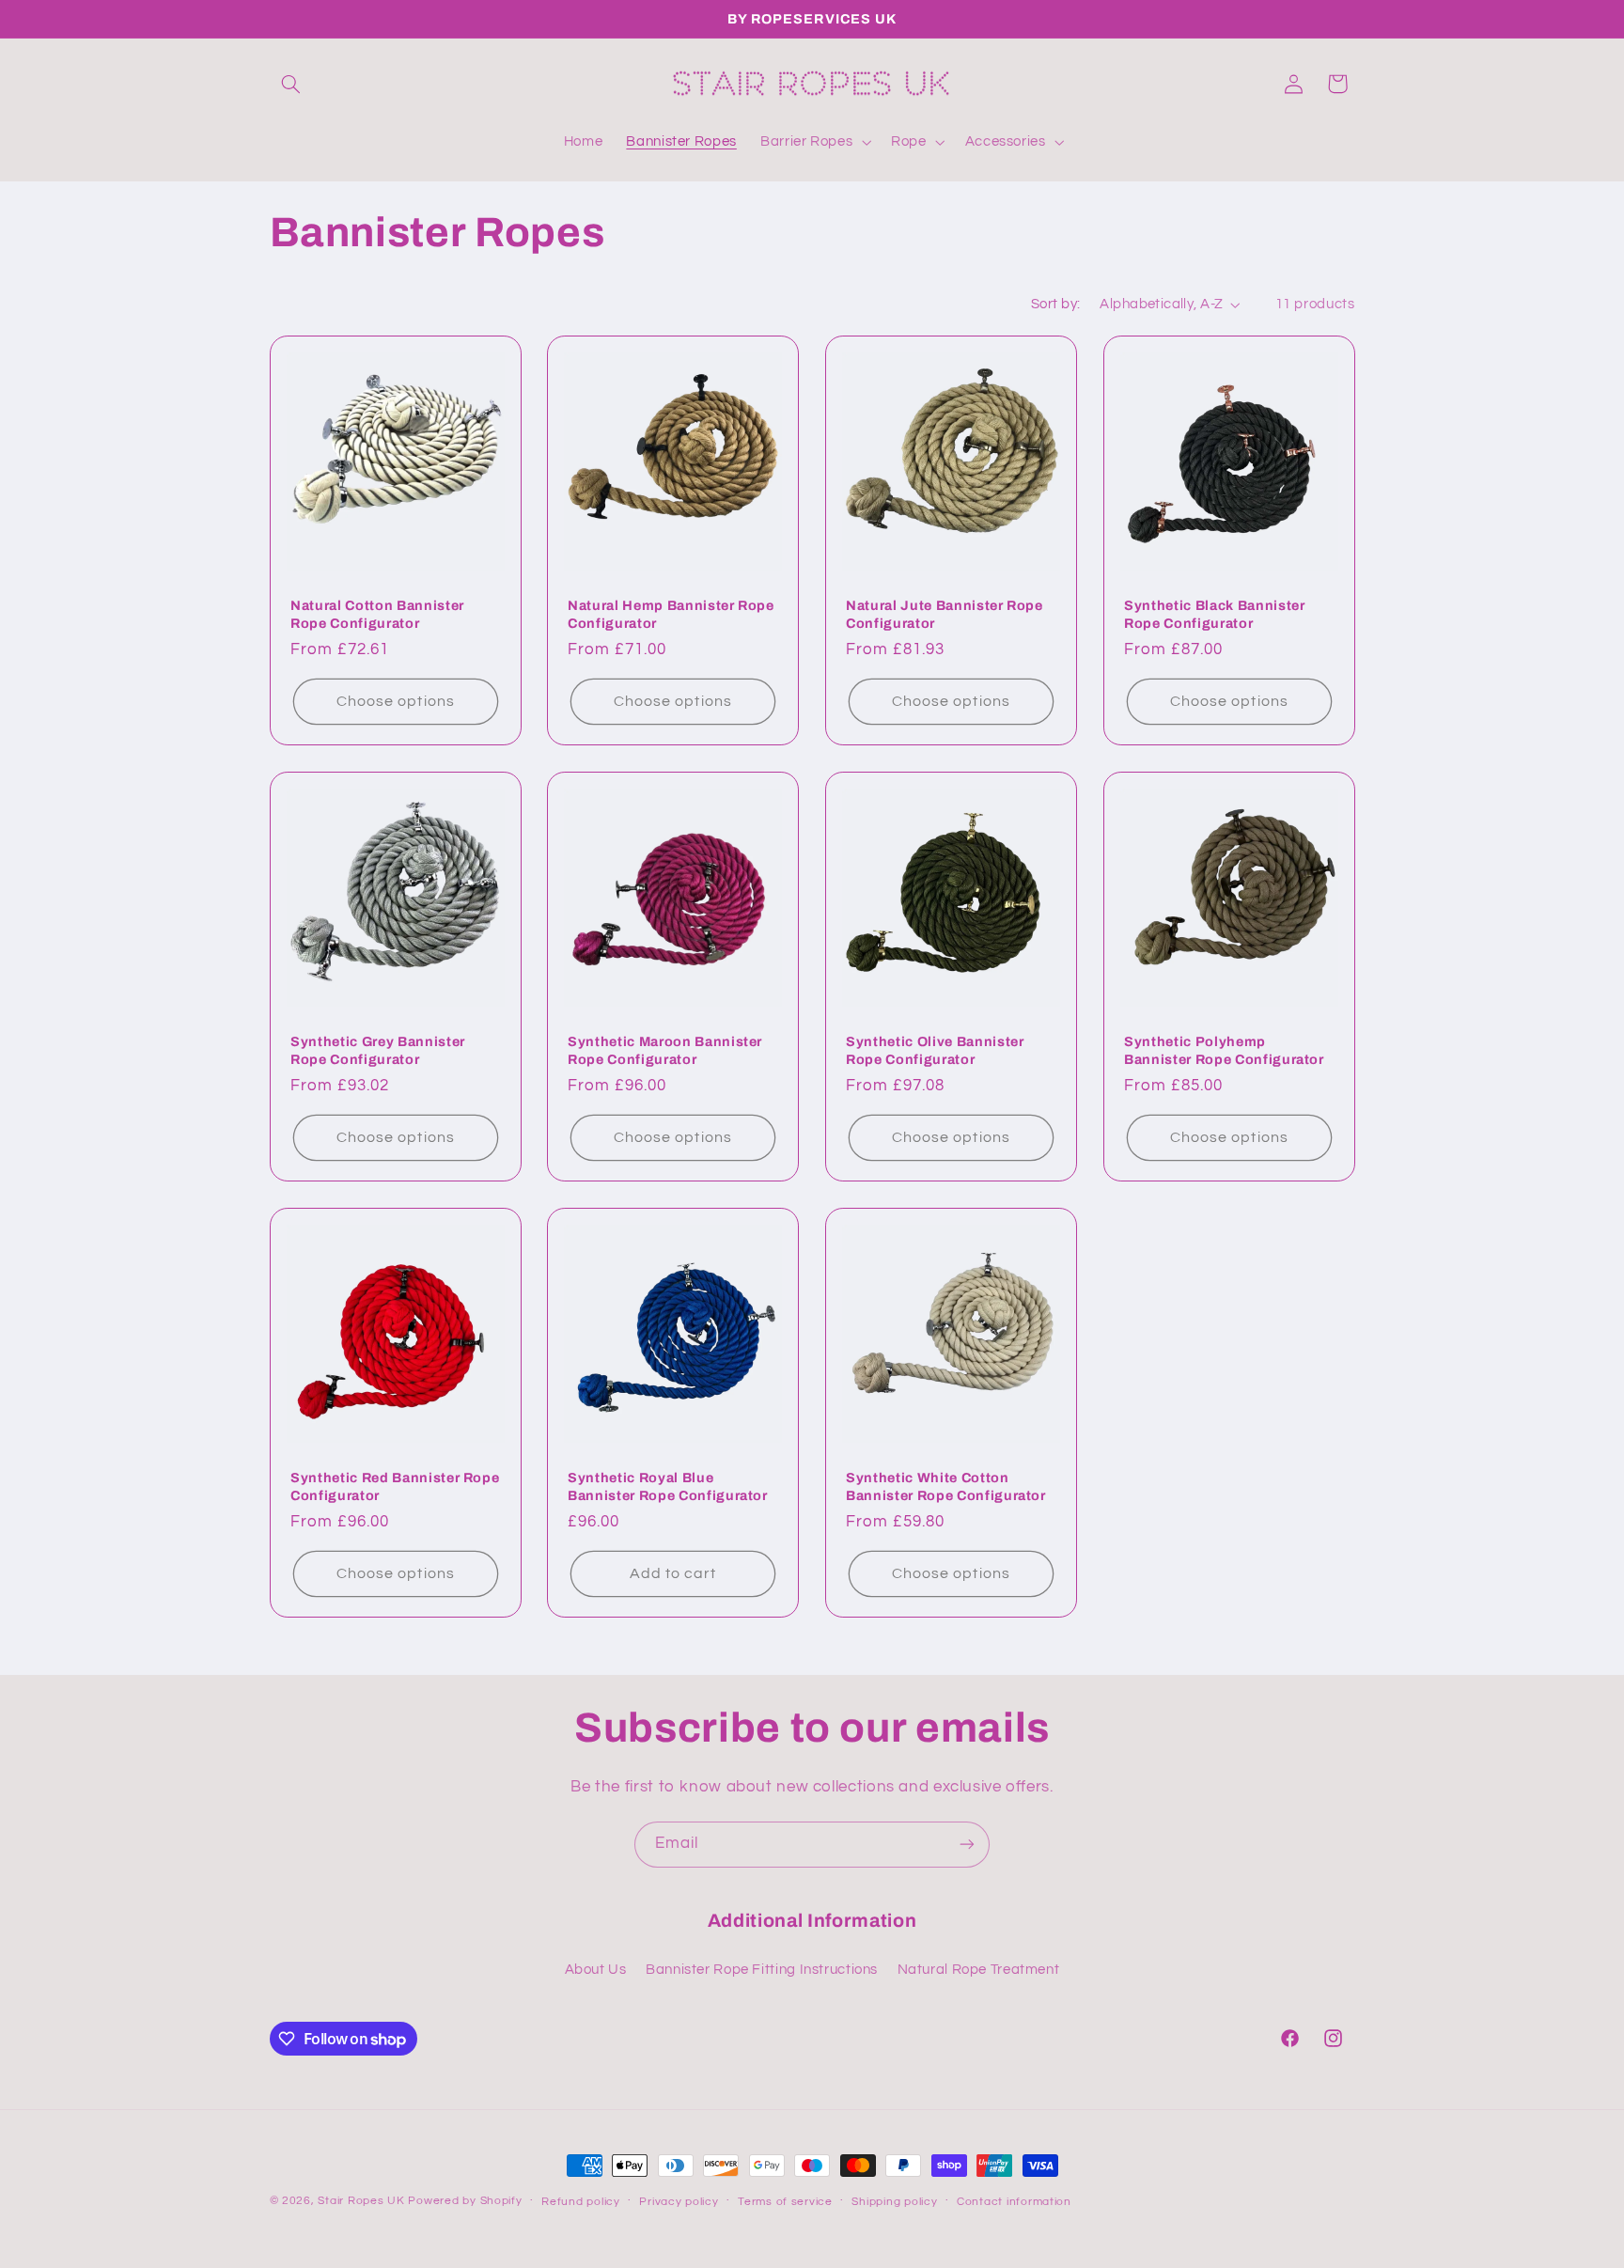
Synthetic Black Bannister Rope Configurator (1215, 614)
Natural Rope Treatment (979, 1970)
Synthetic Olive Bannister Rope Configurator (935, 1050)
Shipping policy (894, 2202)
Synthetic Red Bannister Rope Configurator (395, 1486)
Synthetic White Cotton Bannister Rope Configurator (946, 1486)
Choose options (396, 701)
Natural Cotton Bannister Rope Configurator (377, 614)
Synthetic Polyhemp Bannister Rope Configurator (1224, 1050)
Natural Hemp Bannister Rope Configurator (671, 614)
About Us (596, 1970)
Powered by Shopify (465, 2201)
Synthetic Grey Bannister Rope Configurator (378, 1050)
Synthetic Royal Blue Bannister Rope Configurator (668, 1486)
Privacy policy (679, 2202)
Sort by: (1055, 304)
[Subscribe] (967, 1845)
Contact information (1014, 2202)
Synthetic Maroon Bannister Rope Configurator (665, 1050)
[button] (291, 84)
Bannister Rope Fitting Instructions (762, 1970)
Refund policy (581, 2202)
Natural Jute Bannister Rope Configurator (945, 614)
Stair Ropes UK (361, 2201)
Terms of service (785, 2202)
